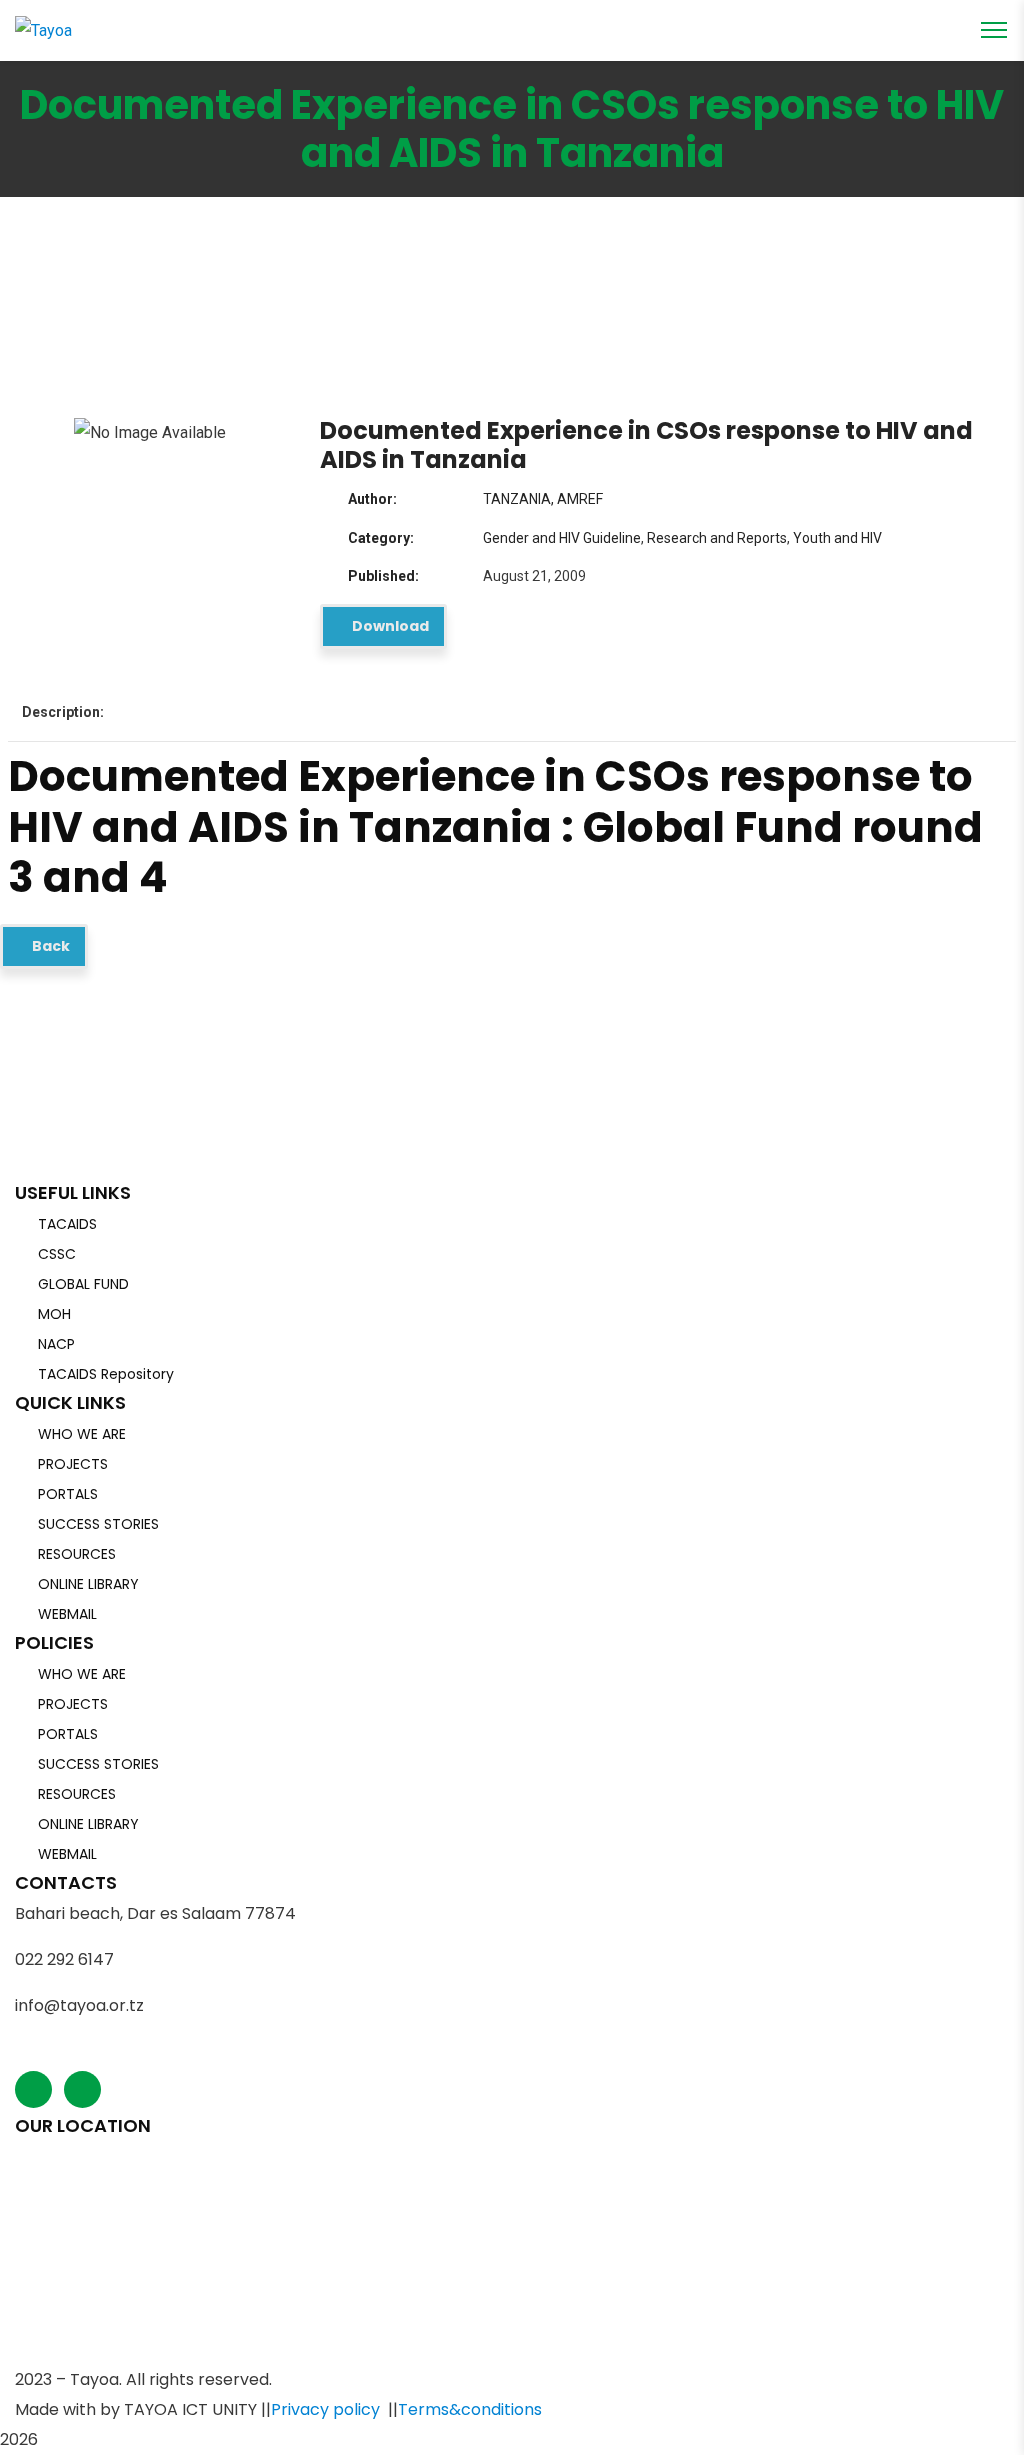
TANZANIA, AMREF (543, 499)
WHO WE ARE (82, 1434)
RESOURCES (77, 1554)
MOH (54, 1314)
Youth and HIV (837, 538)
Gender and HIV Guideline (562, 538)
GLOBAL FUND (83, 1284)
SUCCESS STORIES (98, 1524)
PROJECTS (73, 1464)
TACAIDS (67, 1224)
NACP (56, 1344)
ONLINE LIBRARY (88, 1584)
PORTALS (68, 1494)
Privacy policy (325, 2409)
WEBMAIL (67, 1614)
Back (49, 946)
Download (389, 626)
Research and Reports (717, 538)
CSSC (57, 1254)
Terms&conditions (470, 2409)
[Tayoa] (43, 29)
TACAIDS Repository (106, 1374)
